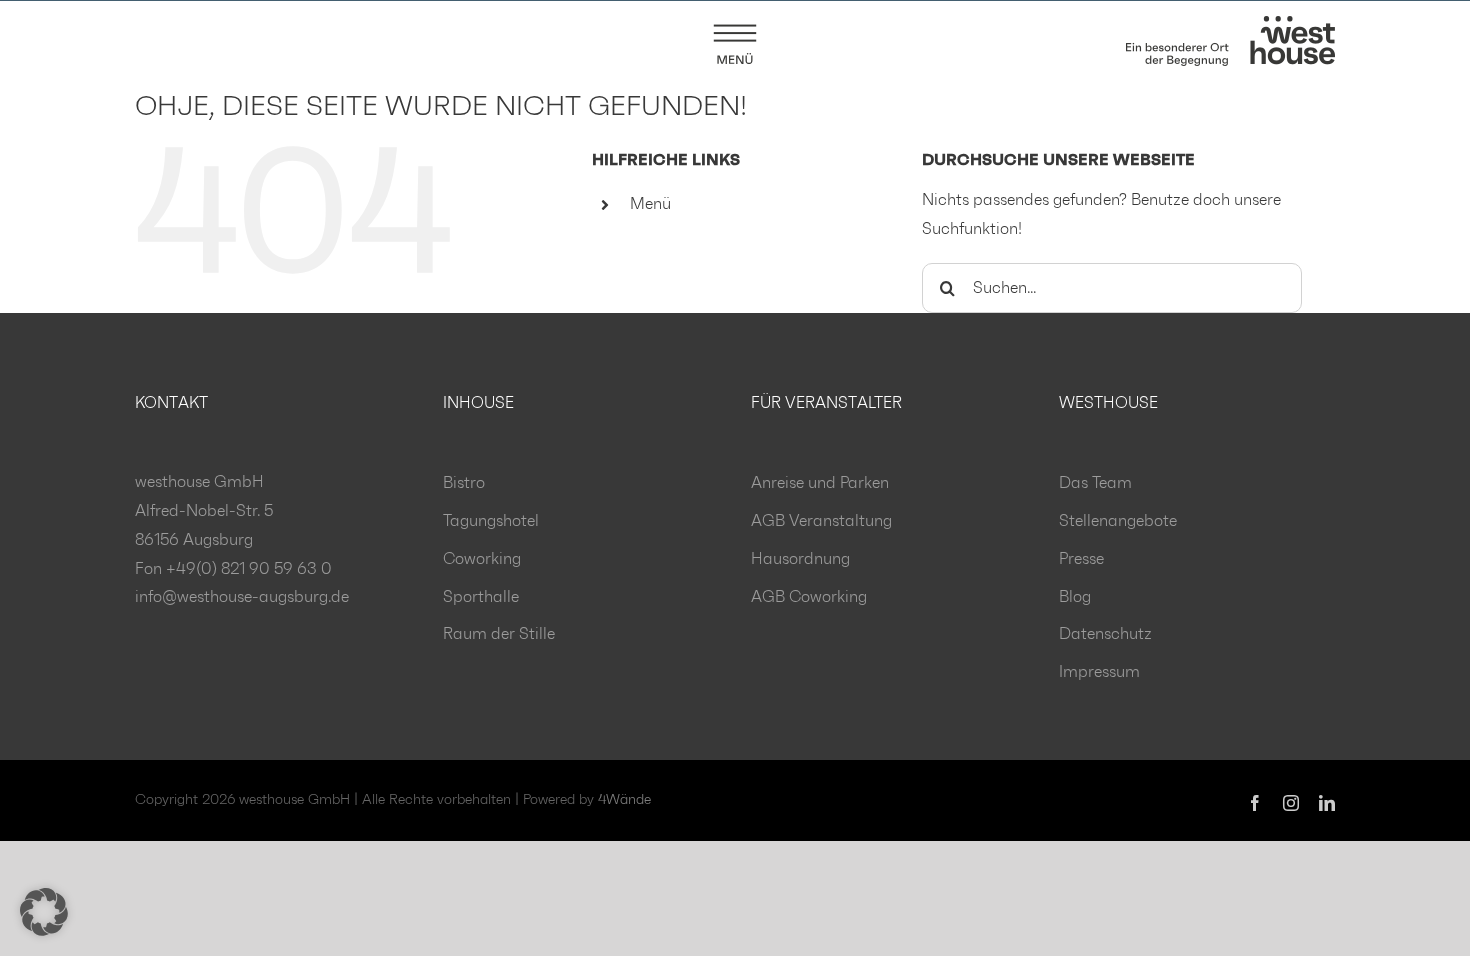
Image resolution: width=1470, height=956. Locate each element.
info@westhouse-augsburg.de (242, 597)
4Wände (624, 800)
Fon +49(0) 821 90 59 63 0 (233, 569)
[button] (44, 912)
